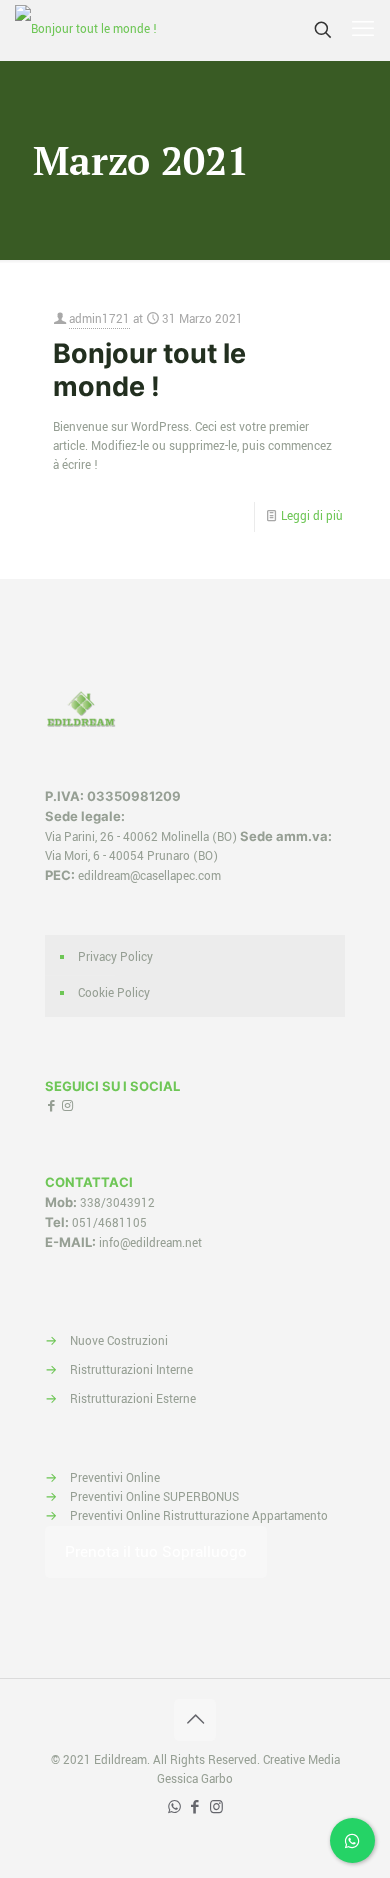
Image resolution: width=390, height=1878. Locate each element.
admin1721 (99, 319)
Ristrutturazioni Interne (131, 1370)
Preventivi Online (115, 1478)
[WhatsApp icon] (174, 1807)
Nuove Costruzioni (119, 1341)
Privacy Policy (115, 957)
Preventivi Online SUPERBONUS (154, 1497)
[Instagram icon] (216, 1807)
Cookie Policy (114, 993)
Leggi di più (311, 516)
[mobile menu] (363, 30)
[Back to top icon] (195, 1720)
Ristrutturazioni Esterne (133, 1399)
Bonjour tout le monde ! (149, 370)
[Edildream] (86, 30)
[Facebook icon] (195, 1807)
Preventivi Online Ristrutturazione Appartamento (199, 1516)
